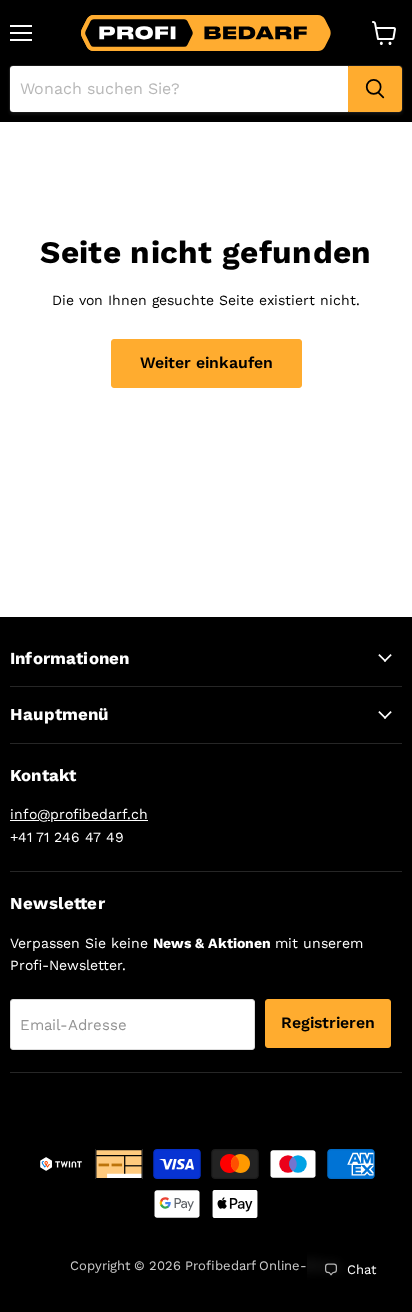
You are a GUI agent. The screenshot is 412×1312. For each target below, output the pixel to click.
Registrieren (328, 1022)
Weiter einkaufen (206, 362)
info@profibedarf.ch (79, 814)
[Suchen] (375, 89)
